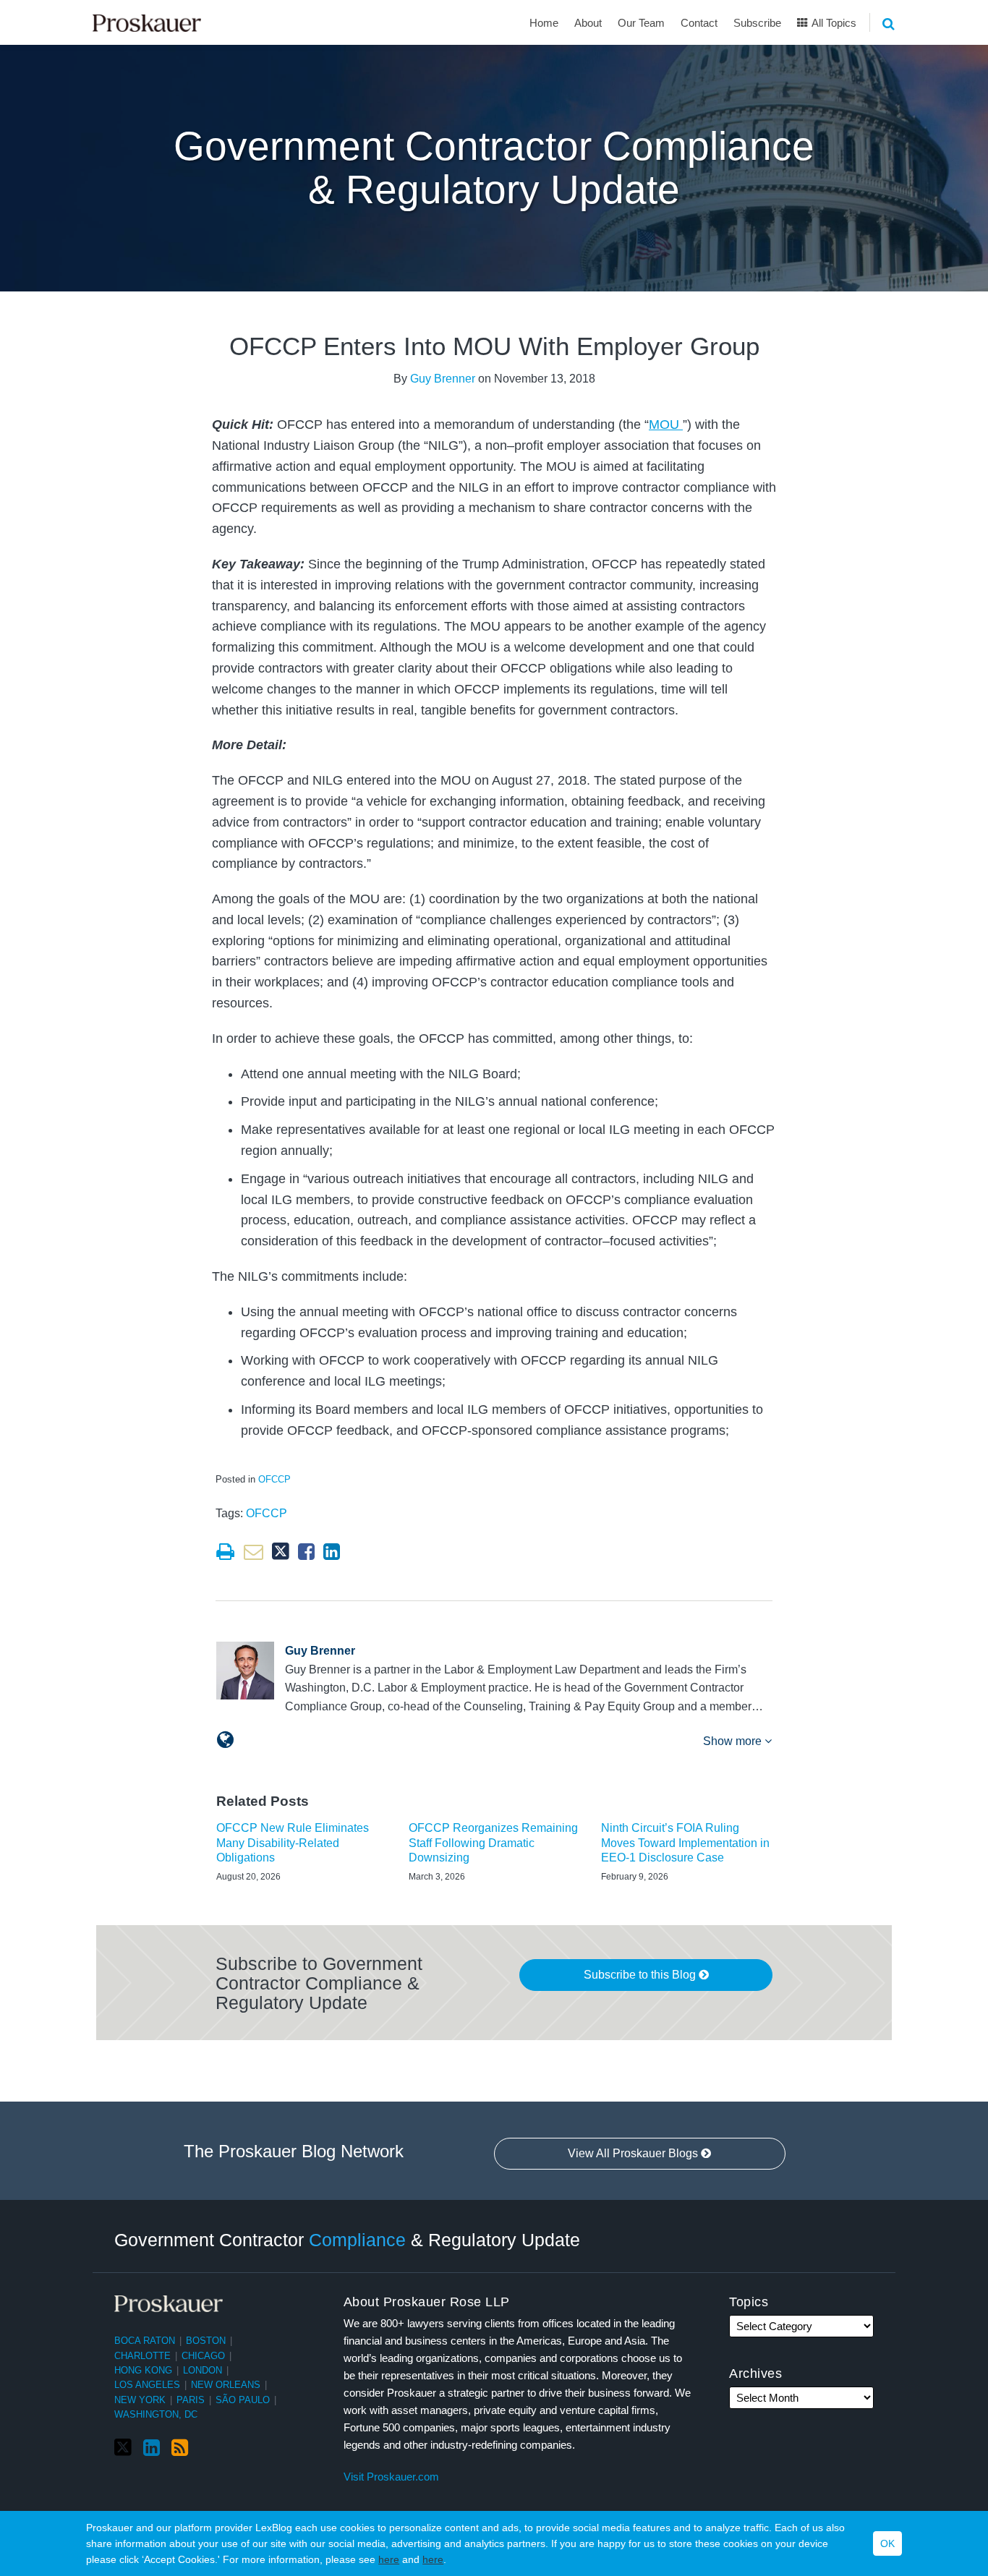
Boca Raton (145, 2341)
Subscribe (757, 23)
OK (887, 2543)
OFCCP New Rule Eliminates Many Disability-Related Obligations (293, 1843)
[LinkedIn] (152, 2448)
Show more (734, 1741)
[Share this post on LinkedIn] (332, 1552)
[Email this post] (254, 1552)
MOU (666, 425)
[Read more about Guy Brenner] (225, 1740)
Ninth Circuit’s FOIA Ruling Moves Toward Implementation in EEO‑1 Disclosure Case (685, 1843)
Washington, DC (156, 2414)
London (203, 2370)
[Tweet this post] (281, 1552)
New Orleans (226, 2385)
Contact (699, 23)
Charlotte (142, 2356)
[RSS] (180, 2448)
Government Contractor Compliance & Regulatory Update (494, 168)
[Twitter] (123, 2448)
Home (544, 23)
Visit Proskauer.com (391, 2477)
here (389, 2559)
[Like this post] (306, 1552)
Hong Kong (143, 2370)
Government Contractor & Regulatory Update (347, 2240)
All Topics (833, 23)
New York (140, 2400)
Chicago (203, 2356)
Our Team (641, 23)
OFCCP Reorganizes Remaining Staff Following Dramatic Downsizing (493, 1843)
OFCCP (274, 1479)
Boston (206, 2341)
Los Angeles (147, 2385)
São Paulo (243, 2400)
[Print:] (225, 1552)
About (588, 23)
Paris (191, 2400)
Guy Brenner (443, 379)
